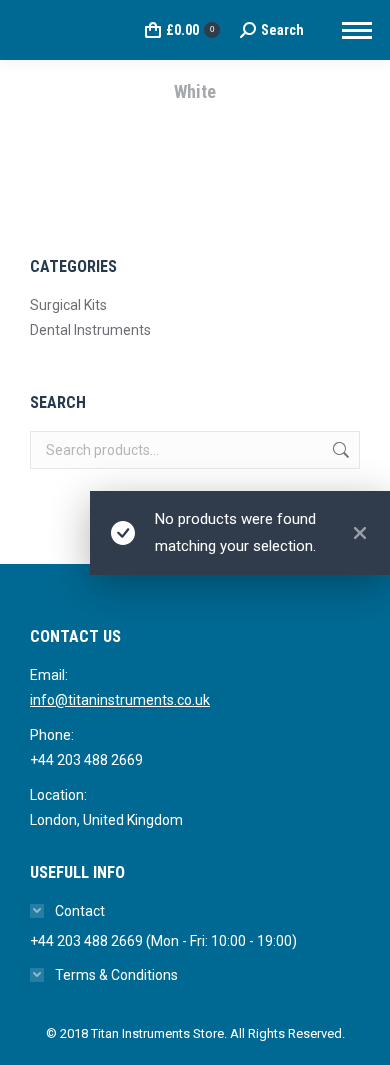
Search (339, 450)
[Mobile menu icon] (357, 30)
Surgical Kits (68, 305)
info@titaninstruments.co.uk (120, 700)
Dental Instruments (90, 330)
